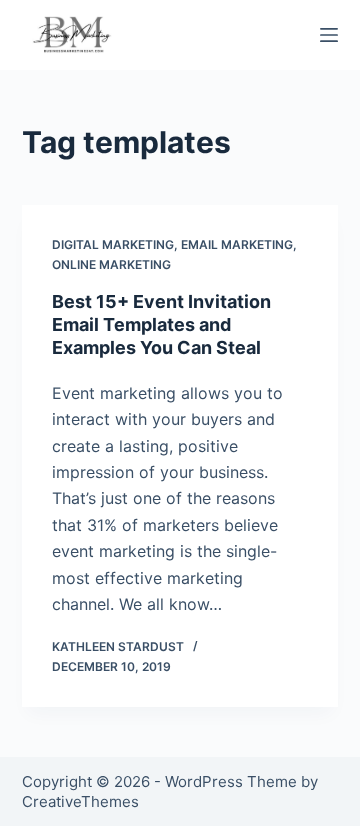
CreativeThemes (80, 801)
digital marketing (113, 244)
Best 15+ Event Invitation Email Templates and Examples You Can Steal (161, 325)
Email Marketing (237, 244)
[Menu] (329, 35)
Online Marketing (111, 264)
